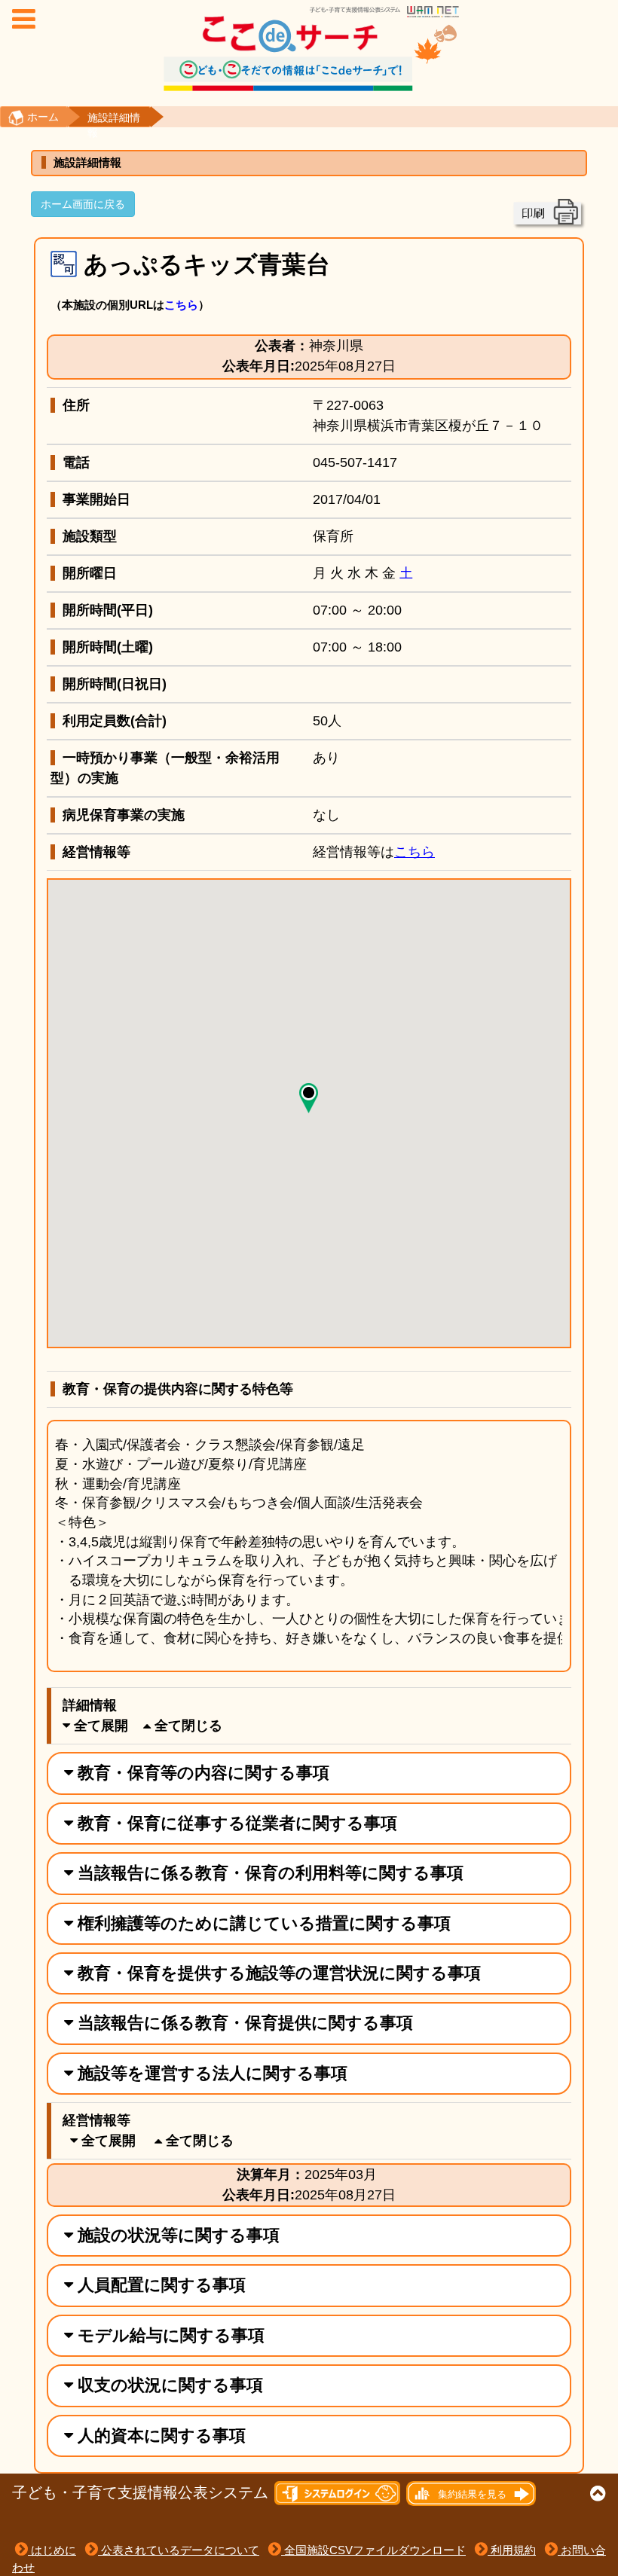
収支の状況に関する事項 (168, 2385)
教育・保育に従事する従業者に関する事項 (235, 1823)
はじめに (52, 2550)
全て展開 (99, 1726)
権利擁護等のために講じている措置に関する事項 (262, 1923)
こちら (181, 305)
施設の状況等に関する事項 (176, 2235)
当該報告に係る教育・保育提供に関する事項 (243, 2023)
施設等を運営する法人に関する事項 (210, 2073)
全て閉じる (187, 1726)
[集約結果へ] (470, 2493)
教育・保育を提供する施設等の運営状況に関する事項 (277, 1973)
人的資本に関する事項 (159, 2436)
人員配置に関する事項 (159, 2285)
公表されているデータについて (179, 2550)
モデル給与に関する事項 (169, 2335)
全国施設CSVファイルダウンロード (373, 2550)
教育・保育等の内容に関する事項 (201, 1773)
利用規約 (512, 2550)
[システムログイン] (338, 2493)
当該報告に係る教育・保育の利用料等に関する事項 (268, 1873)
